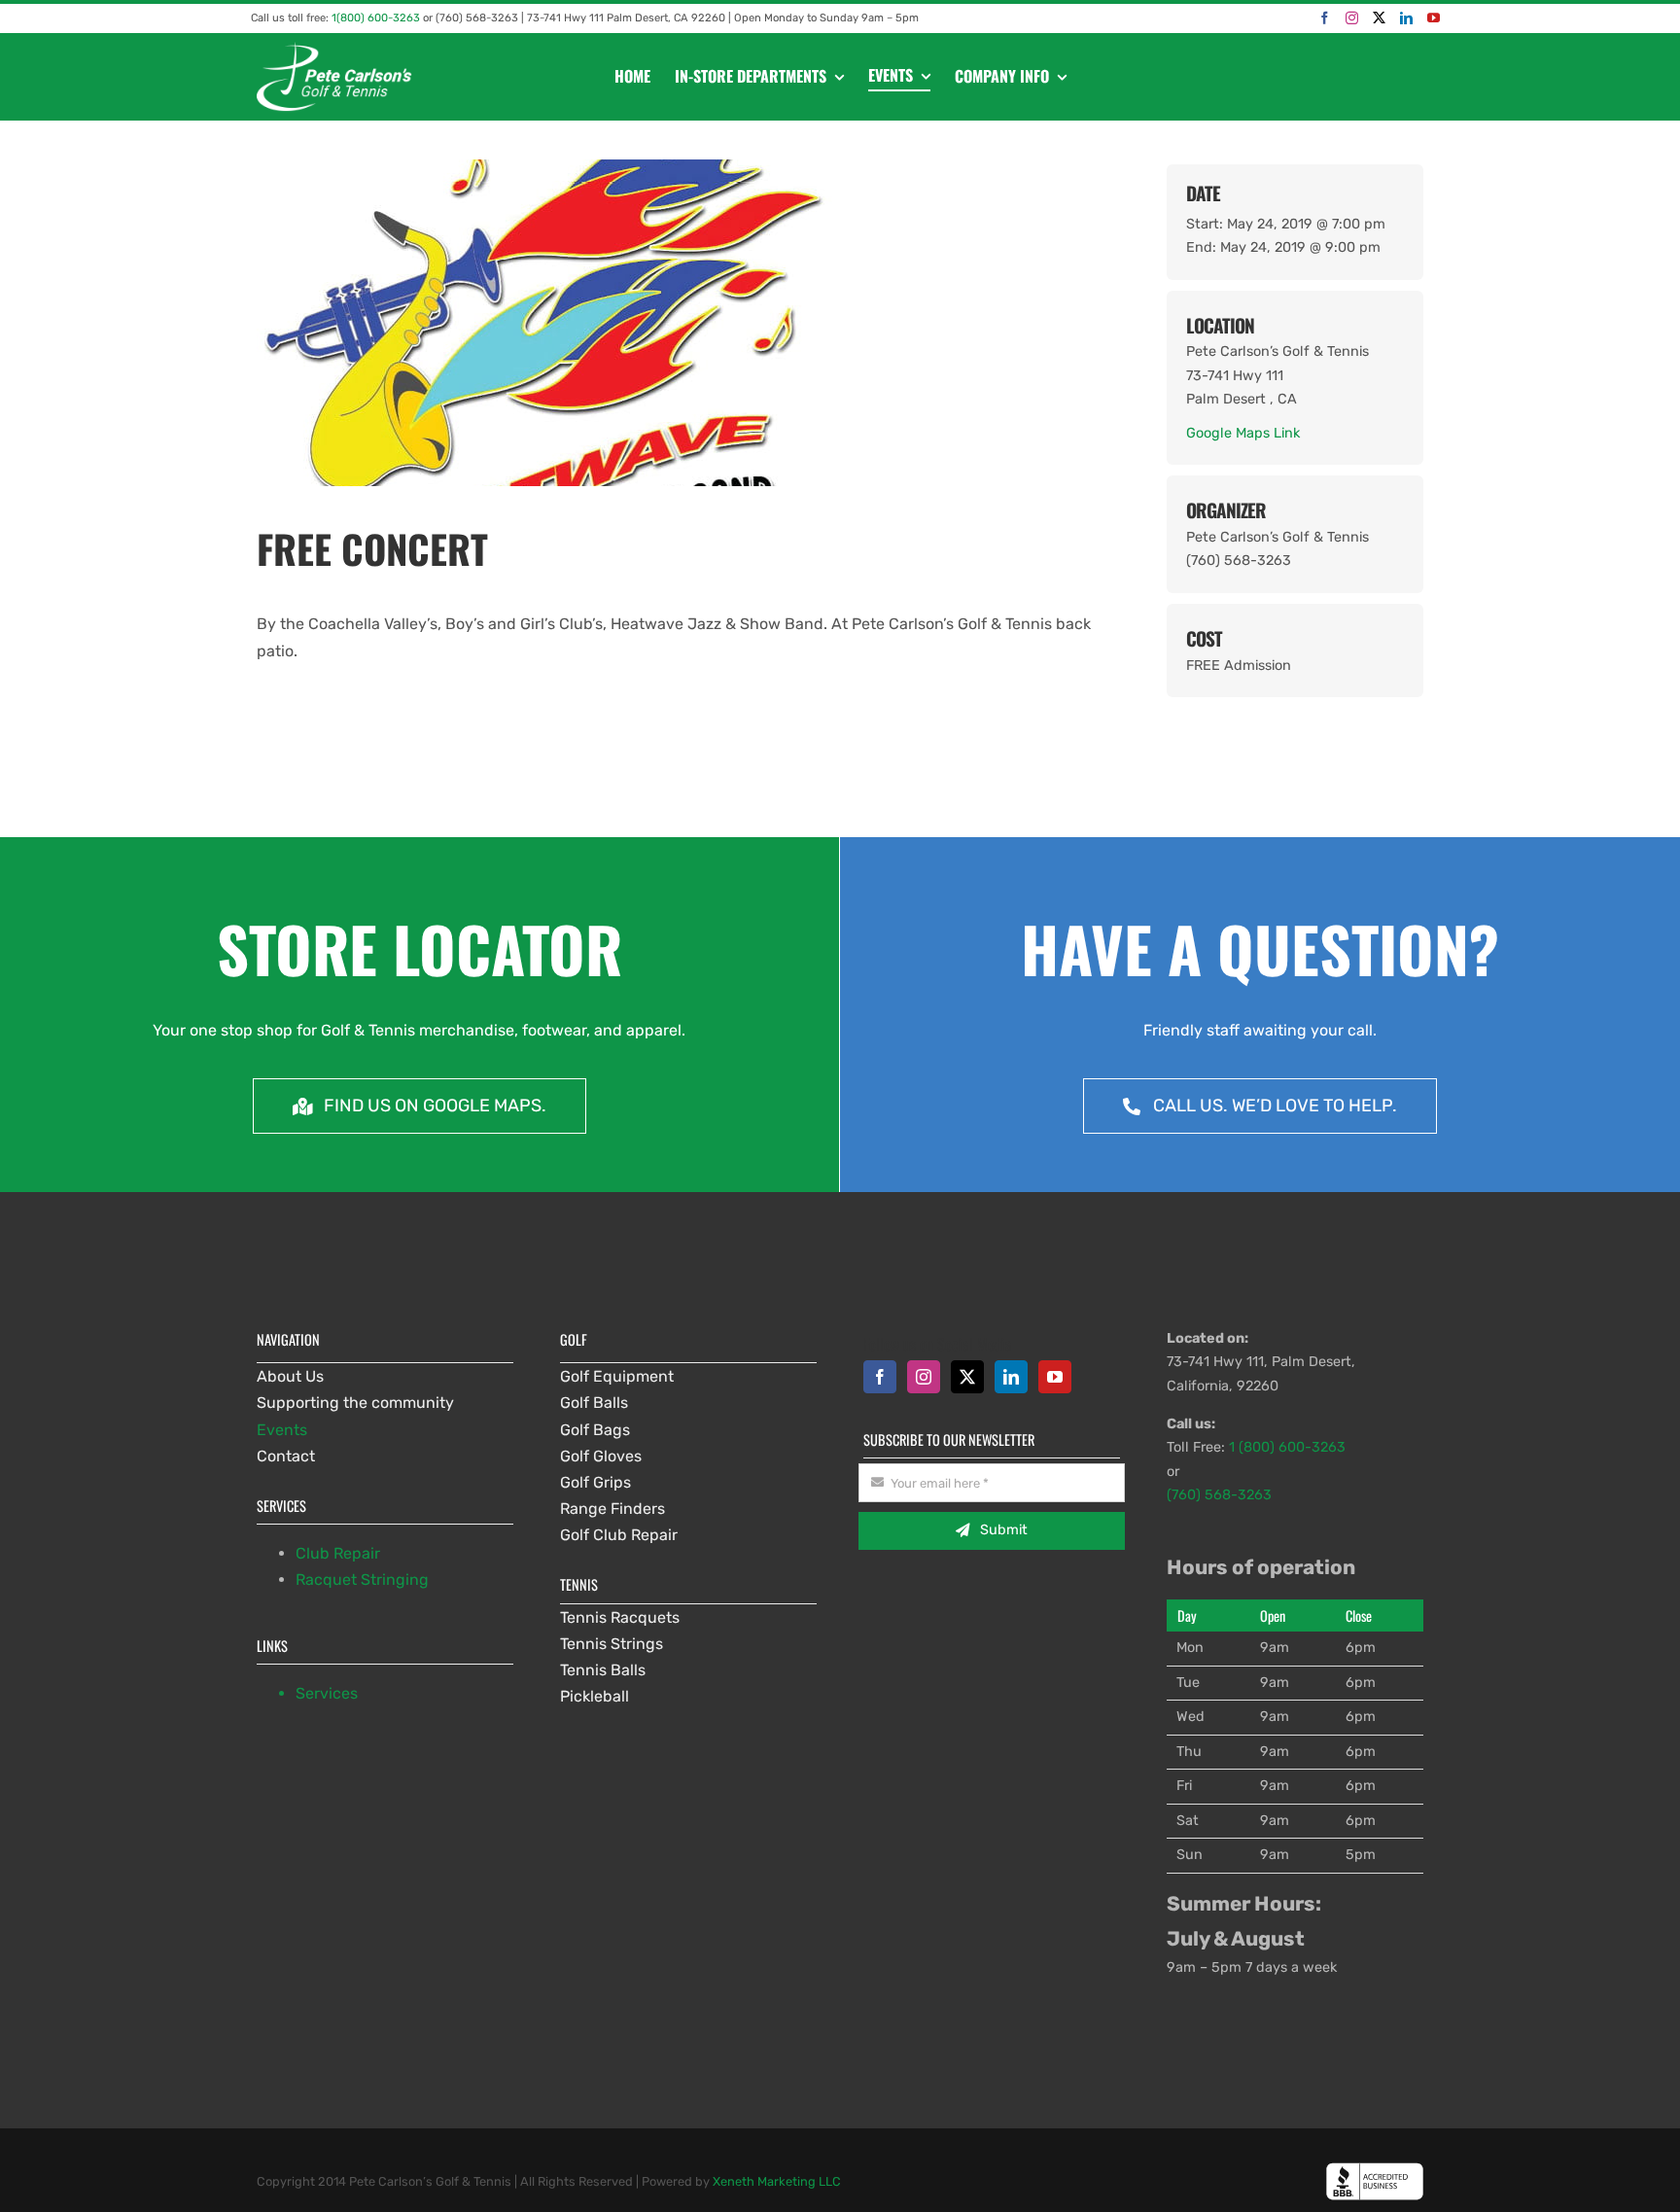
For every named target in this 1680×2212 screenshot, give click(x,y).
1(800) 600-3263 (376, 18)
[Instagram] (1352, 18)
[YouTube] (1434, 18)
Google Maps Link (1243, 433)
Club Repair (338, 1553)
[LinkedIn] (1406, 18)
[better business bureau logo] (1375, 2170)
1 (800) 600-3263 (1287, 1447)
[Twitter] (1379, 18)
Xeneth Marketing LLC (777, 2181)
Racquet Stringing (362, 1580)
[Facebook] (1325, 18)
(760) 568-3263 (1219, 1495)
